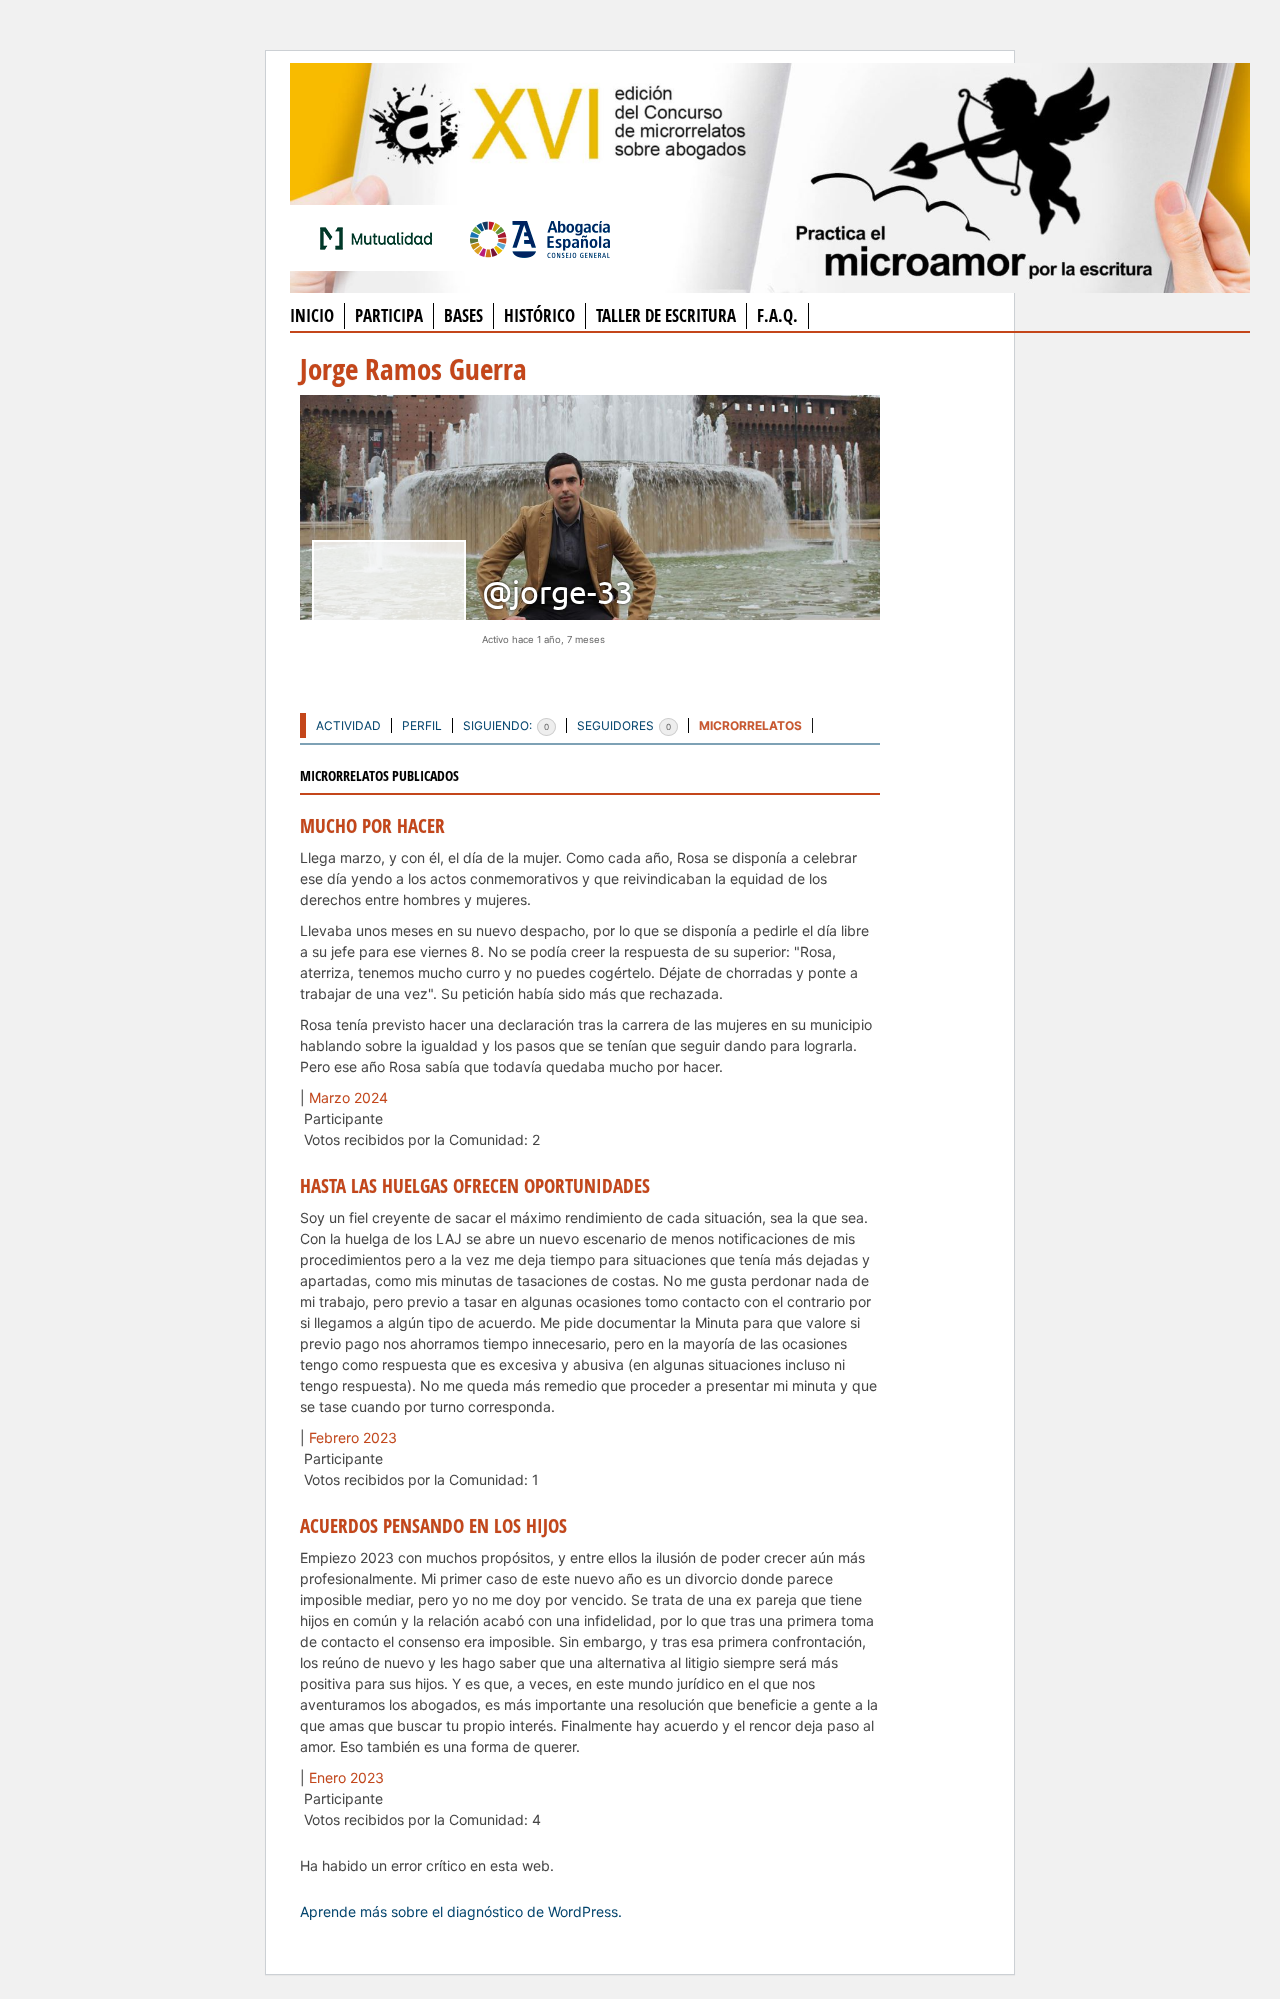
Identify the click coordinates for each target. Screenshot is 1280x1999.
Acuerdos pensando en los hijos (433, 1526)
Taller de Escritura (666, 315)
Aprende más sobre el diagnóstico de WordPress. (461, 1911)
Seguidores (624, 725)
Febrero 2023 (353, 1437)
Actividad (348, 725)
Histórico (539, 315)
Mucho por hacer (372, 826)
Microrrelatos (750, 725)
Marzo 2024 (348, 1097)
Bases (463, 315)
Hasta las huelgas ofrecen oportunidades (475, 1186)
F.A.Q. (777, 315)
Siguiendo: (506, 725)
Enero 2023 (346, 1777)
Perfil (422, 725)
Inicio (312, 315)
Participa (389, 315)
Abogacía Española (540, 238)
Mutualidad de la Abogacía (380, 238)
